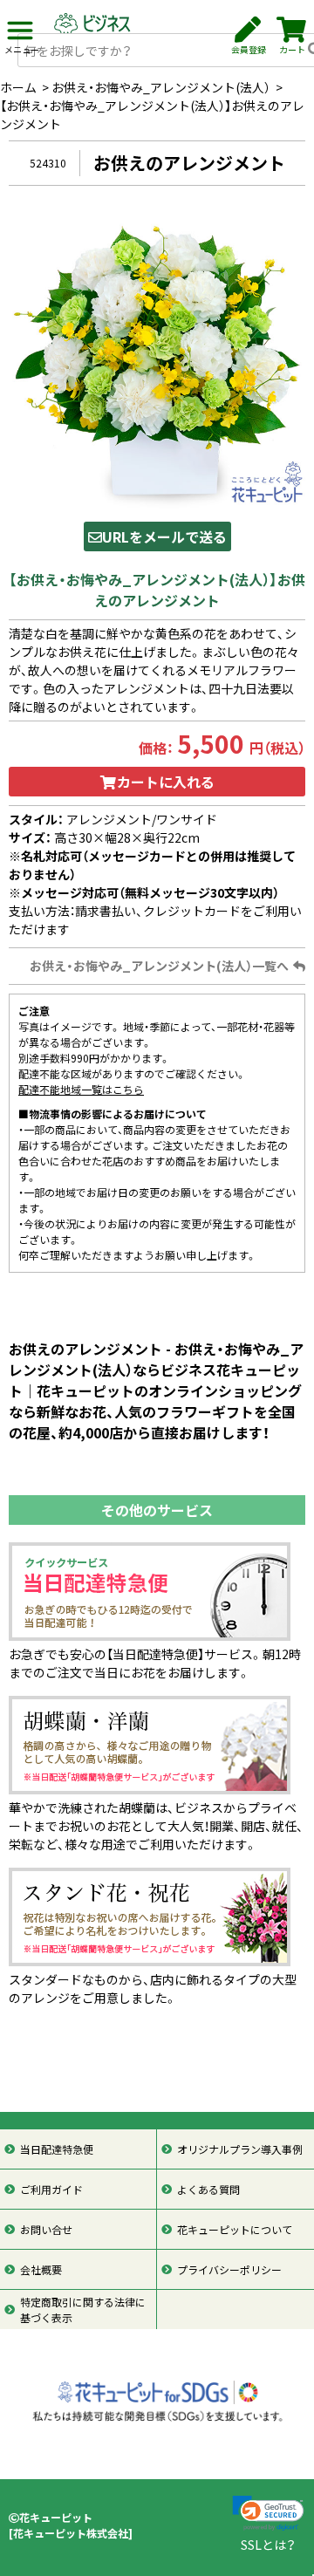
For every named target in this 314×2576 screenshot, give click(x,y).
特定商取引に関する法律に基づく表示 (83, 2310)
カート (292, 49)
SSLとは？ (268, 2545)
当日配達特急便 (57, 2149)
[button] (268, 2514)
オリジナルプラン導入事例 (240, 2149)
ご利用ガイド (51, 2190)
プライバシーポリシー (229, 2270)
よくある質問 (208, 2190)
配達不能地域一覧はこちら (81, 1090)
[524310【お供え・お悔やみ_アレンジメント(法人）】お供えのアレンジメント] (157, 359)
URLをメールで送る (164, 536)
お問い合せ (46, 2230)
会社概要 (41, 2270)
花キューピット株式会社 (71, 2533)
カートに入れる (166, 782)
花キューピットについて (235, 2230)
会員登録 (249, 49)
